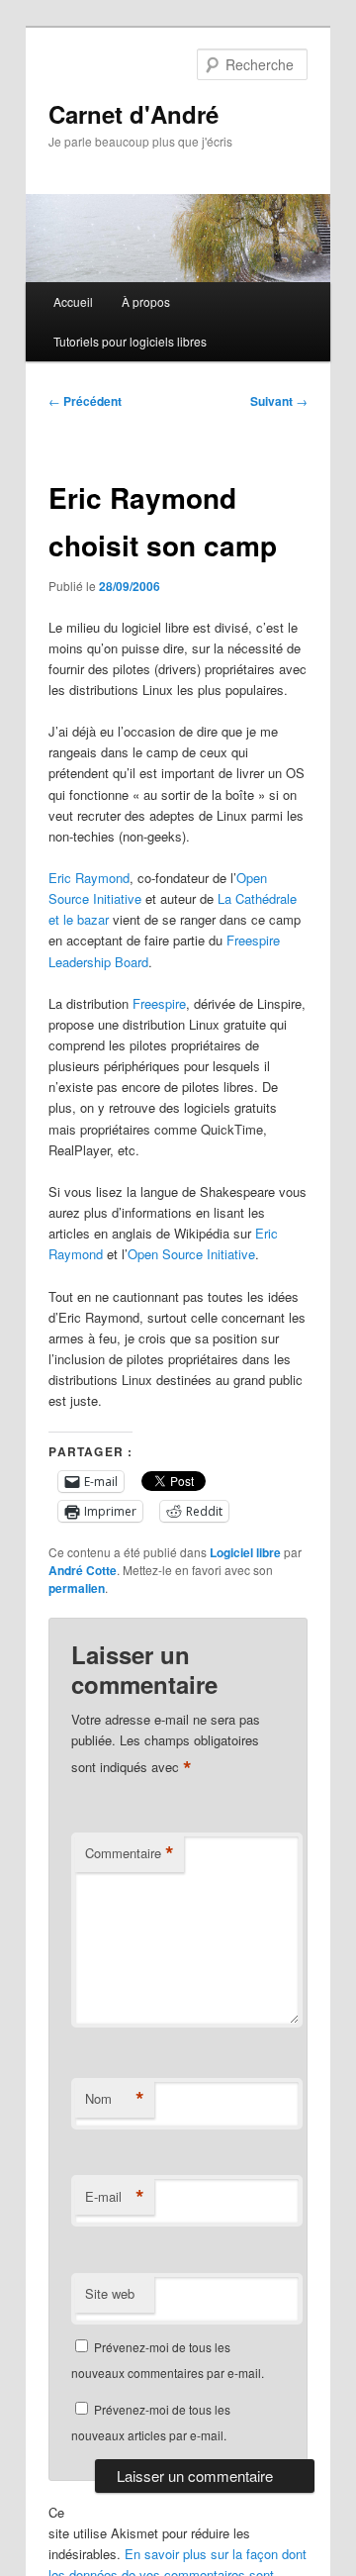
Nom (115, 2099)
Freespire (159, 1003)
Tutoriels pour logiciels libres (130, 341)
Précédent (85, 401)
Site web (110, 2293)
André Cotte (83, 1570)
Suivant (279, 401)
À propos (146, 301)
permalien (77, 1588)
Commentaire (130, 1853)
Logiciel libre (245, 1552)
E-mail (115, 2197)
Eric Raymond (89, 878)
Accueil (73, 301)
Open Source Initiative (191, 1254)
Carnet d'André (133, 114)
